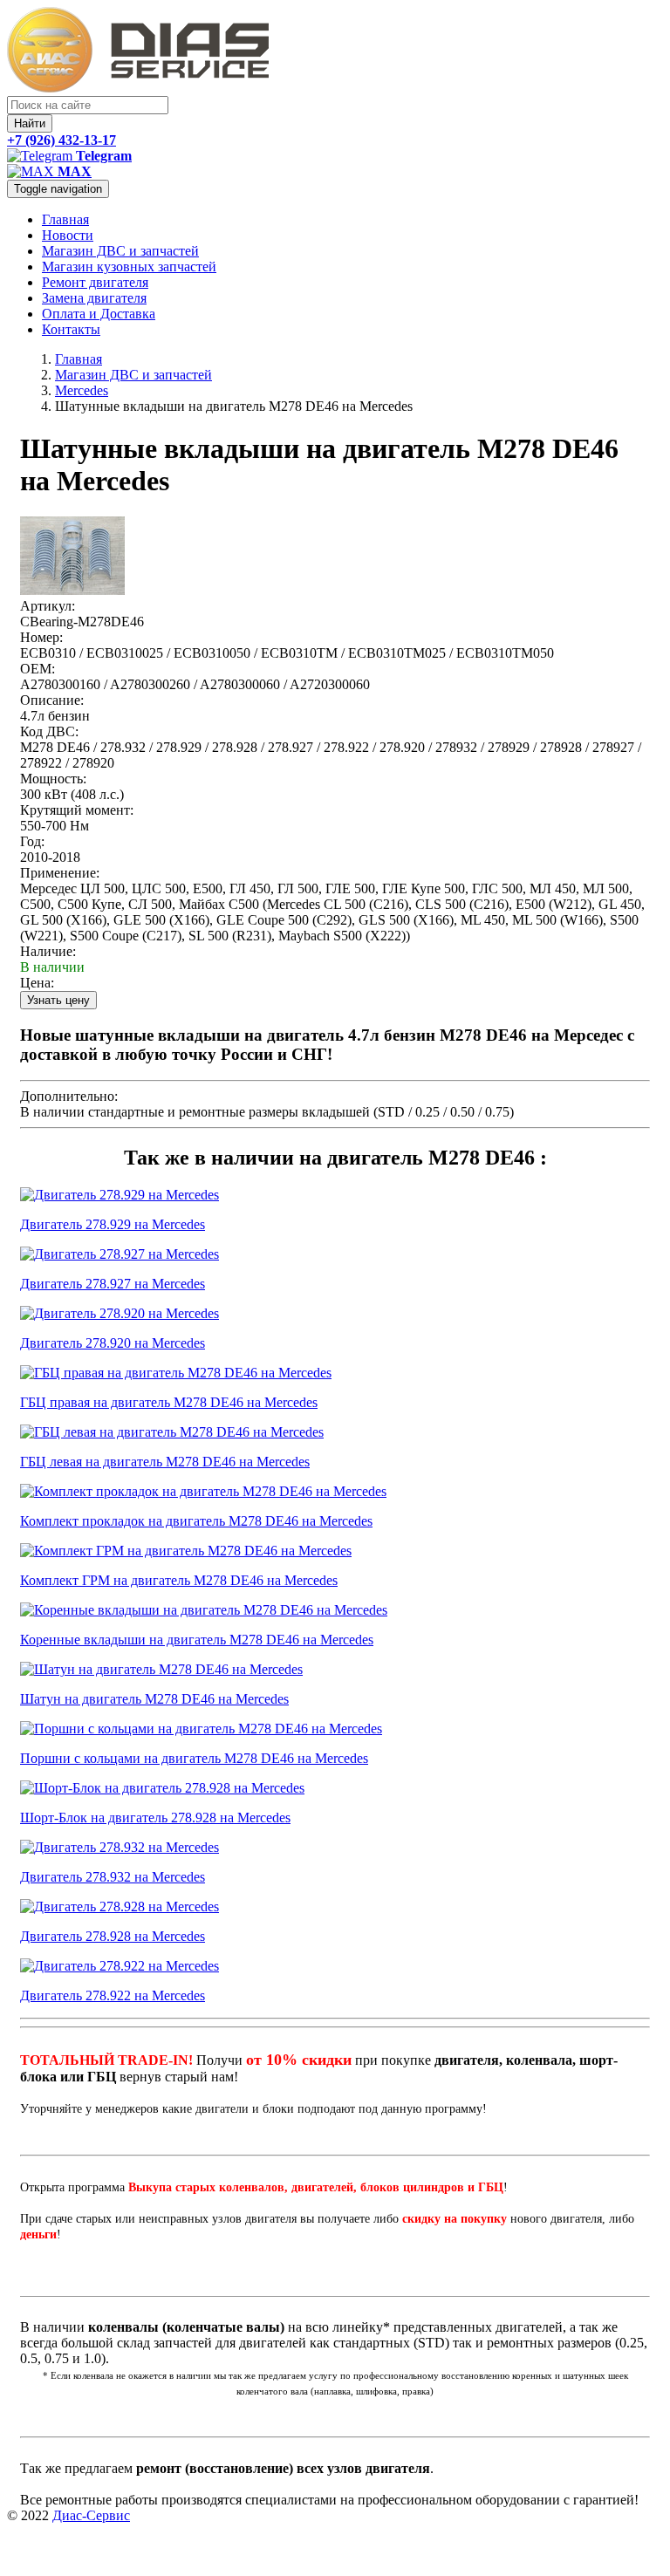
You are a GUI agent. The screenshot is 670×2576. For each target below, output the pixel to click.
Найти (30, 123)
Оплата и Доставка (99, 314)
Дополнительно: (69, 1096)
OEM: (38, 669)
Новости (68, 235)
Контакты (71, 329)
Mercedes (82, 390)
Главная (65, 219)
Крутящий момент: (77, 810)
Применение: (60, 873)
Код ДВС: (49, 731)
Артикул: (48, 606)
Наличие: (48, 951)
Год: (32, 841)
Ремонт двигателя (95, 282)
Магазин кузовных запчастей (129, 266)
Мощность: (53, 779)
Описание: (52, 700)
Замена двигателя (94, 298)
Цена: (37, 983)
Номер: (41, 637)
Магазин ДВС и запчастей (120, 251)
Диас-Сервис (91, 2515)
